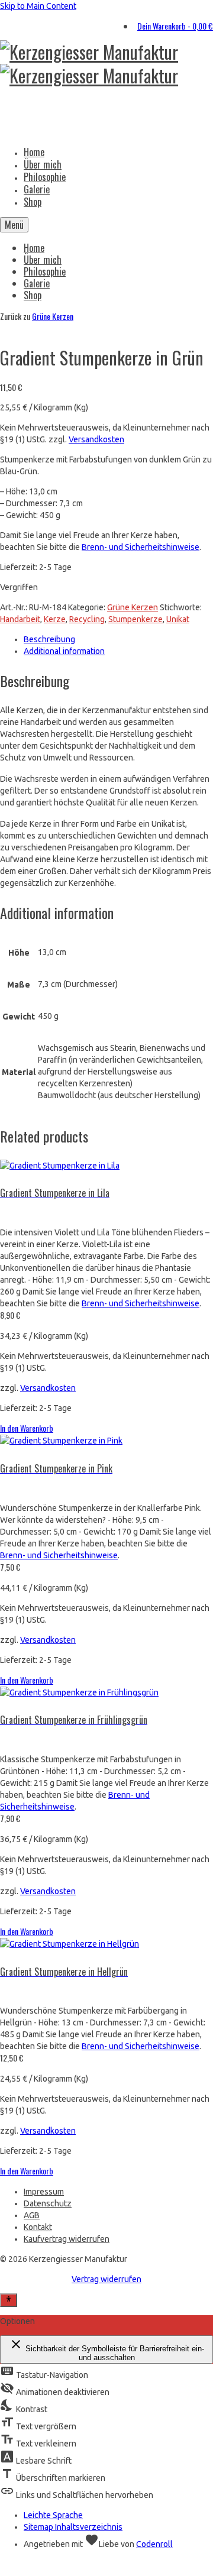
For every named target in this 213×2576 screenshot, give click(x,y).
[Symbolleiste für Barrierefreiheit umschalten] (9, 2300)
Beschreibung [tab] (49, 639)
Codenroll (154, 2544)
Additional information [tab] (64, 651)
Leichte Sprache (53, 2515)
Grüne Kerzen (53, 316)
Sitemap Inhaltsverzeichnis (73, 2527)
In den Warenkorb (27, 1428)
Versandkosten (96, 439)
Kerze (55, 619)
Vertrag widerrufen (106, 2279)
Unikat (178, 619)
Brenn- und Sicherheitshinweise (141, 547)
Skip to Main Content (38, 6)
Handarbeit (20, 619)
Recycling (87, 619)
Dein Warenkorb (175, 26)
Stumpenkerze (135, 619)
